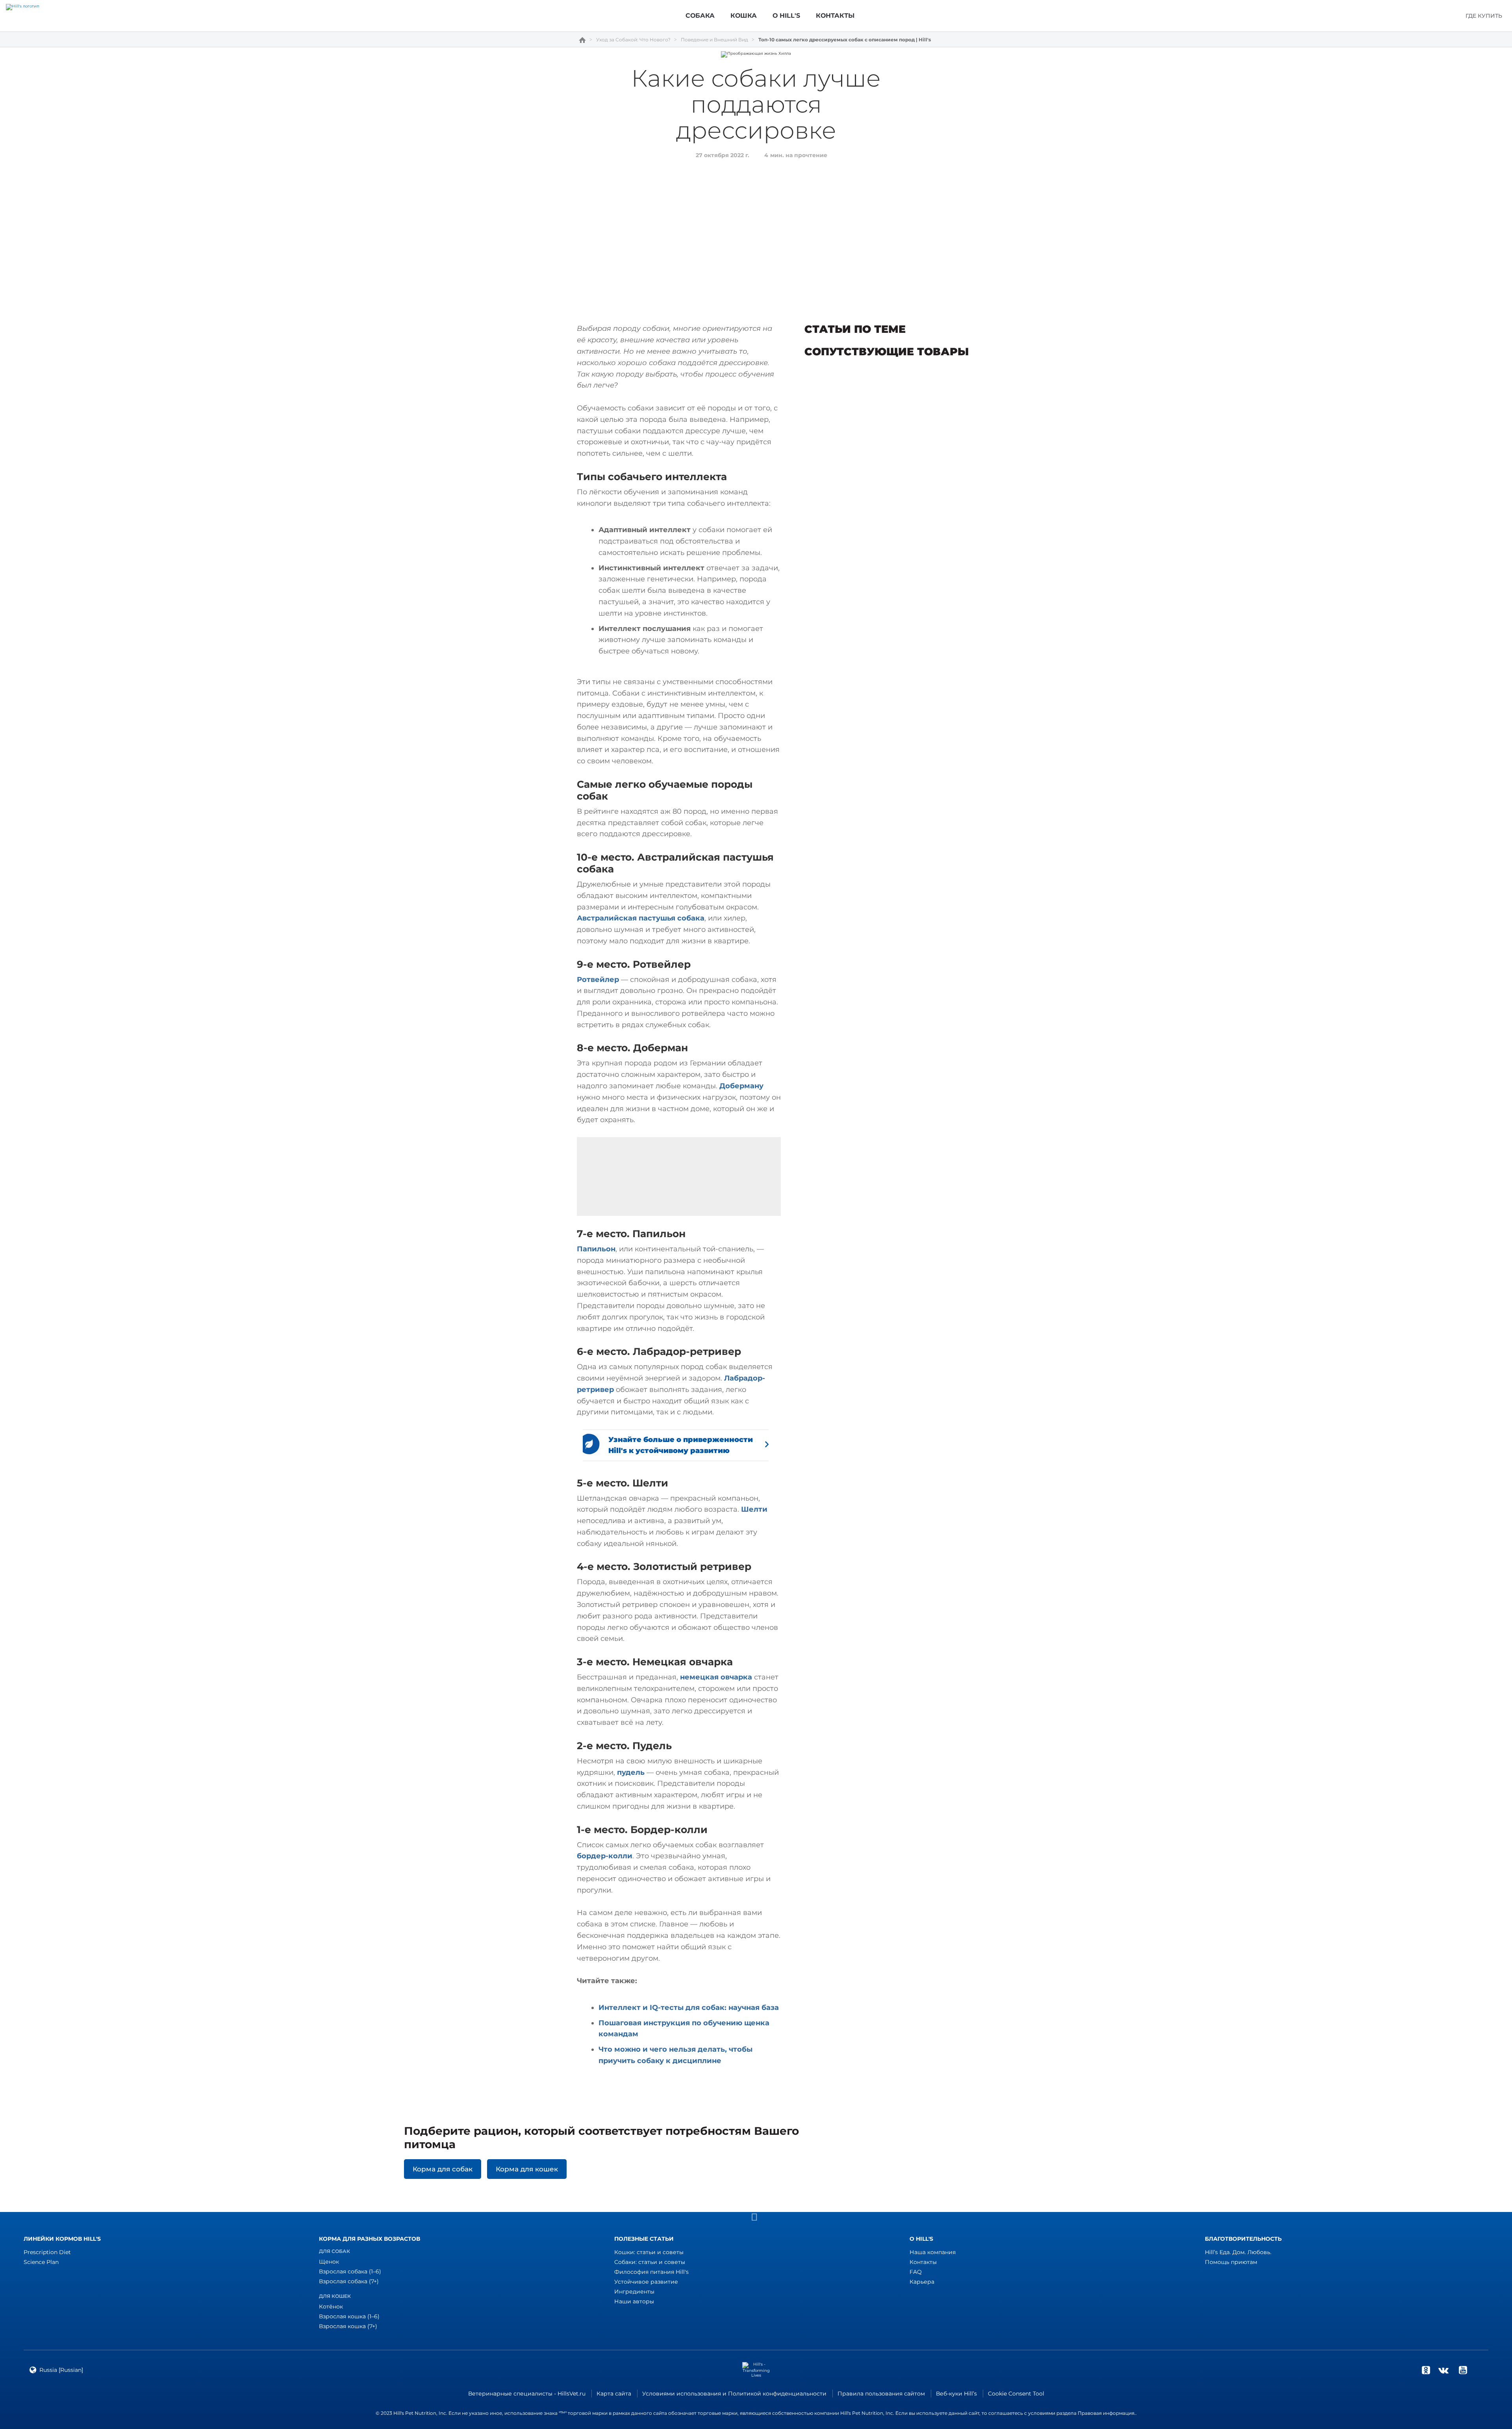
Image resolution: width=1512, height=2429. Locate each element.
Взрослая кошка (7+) (348, 2326)
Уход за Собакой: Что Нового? (633, 40)
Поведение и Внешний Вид (714, 40)
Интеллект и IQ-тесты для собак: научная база (689, 2008)
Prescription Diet (47, 2252)
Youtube (1463, 2370)
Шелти (754, 1509)
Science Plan (41, 2262)
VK (1443, 2370)
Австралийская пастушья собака (641, 918)
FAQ (916, 2272)
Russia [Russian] (61, 2370)
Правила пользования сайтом (881, 2394)
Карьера (922, 2282)
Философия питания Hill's (651, 2272)
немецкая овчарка (716, 1677)
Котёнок (331, 2307)
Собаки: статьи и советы (650, 2262)
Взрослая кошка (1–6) (349, 2316)
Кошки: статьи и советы (649, 2252)
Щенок (329, 2262)
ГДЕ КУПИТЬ (1484, 16)
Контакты (923, 2262)
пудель (631, 1772)
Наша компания (933, 2252)
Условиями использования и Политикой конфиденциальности (734, 2394)
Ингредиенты (634, 2292)
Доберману (741, 1086)
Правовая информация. (1107, 2413)
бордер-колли (605, 1856)
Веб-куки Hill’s (956, 2394)
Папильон (596, 1249)
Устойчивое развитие (646, 2282)
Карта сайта (614, 2394)
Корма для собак (443, 2169)
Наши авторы (634, 2301)
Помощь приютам (1231, 2262)
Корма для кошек (527, 2169)
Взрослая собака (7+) (349, 2281)
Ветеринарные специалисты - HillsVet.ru (527, 2394)
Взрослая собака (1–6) (350, 2271)
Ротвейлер (598, 980)
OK (1426, 2370)
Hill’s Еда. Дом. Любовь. (1238, 2252)
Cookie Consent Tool (1016, 2394)
